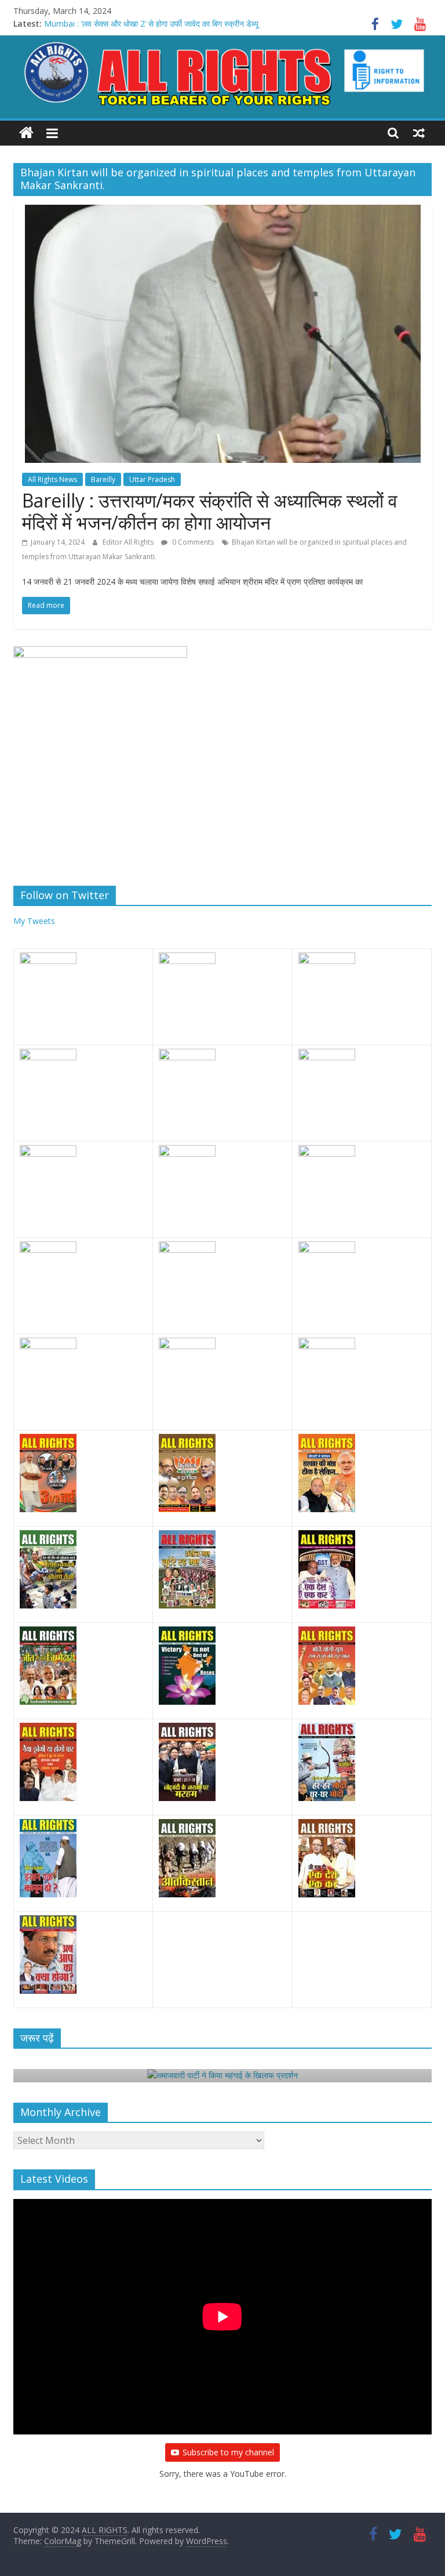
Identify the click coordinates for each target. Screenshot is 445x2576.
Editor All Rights (129, 542)
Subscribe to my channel (228, 2452)
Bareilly (103, 479)
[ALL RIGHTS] (26, 133)
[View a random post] (419, 133)
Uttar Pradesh (152, 479)
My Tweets (34, 921)
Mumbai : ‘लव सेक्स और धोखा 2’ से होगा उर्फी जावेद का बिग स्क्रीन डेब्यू (151, 23)
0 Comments (192, 542)
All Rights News (52, 479)
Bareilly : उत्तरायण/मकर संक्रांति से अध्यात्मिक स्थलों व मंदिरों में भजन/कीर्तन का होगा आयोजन (210, 511)
